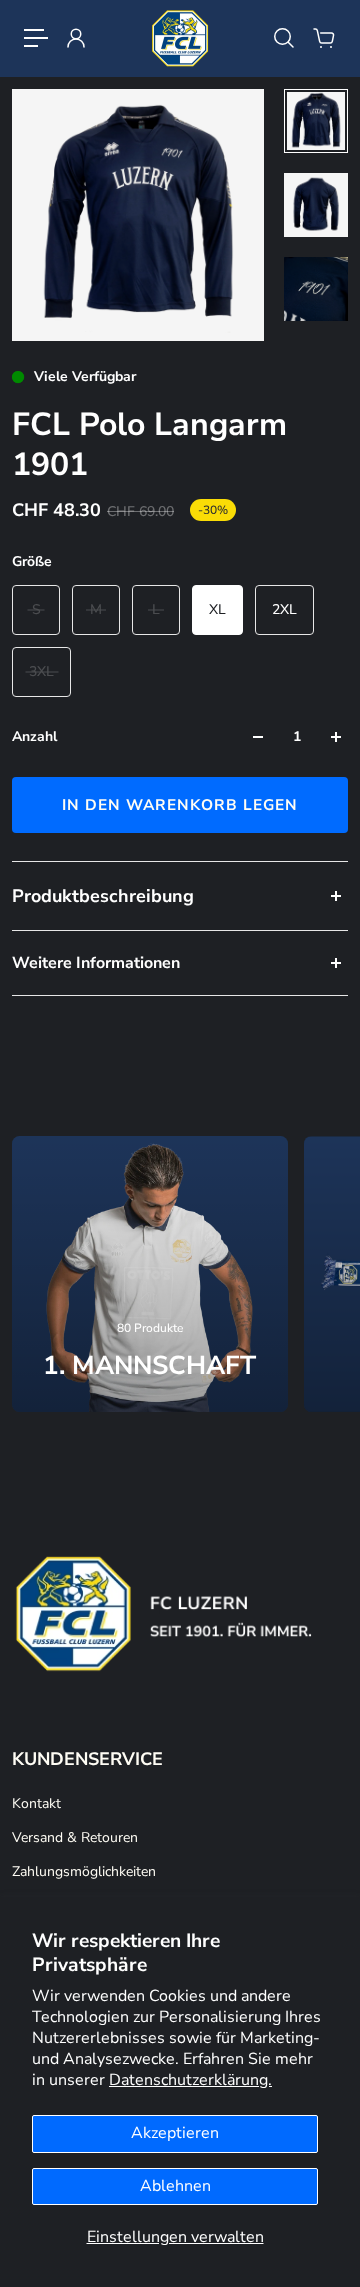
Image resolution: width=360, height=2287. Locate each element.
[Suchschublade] (284, 38)
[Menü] (36, 38)
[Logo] (180, 38)
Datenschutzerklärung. (190, 2080)
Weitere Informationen (96, 963)
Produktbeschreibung (103, 896)
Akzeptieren (175, 2133)
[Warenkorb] (324, 38)
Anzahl (34, 736)
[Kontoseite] (76, 38)
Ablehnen (175, 2186)
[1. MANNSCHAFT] (150, 1274)
